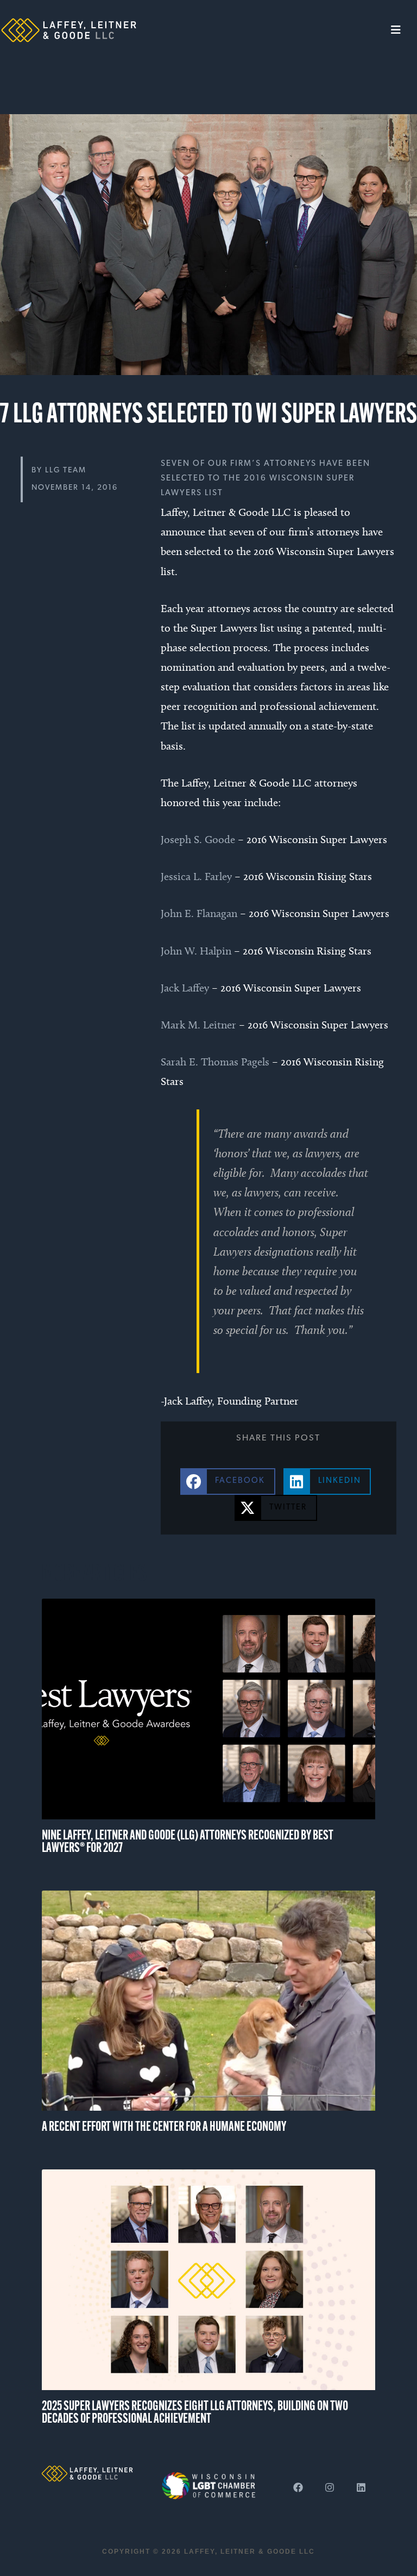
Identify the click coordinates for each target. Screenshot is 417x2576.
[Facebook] (298, 2487)
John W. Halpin (196, 951)
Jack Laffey (185, 988)
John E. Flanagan (199, 913)
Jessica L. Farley (196, 876)
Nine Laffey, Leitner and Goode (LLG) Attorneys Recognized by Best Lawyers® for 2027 (188, 1842)
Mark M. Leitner (198, 1025)
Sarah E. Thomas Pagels (215, 1062)
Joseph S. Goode (198, 839)
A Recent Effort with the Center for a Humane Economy (164, 2128)
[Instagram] (330, 2487)
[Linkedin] (361, 2487)
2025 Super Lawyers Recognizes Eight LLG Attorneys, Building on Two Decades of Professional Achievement (195, 2413)
